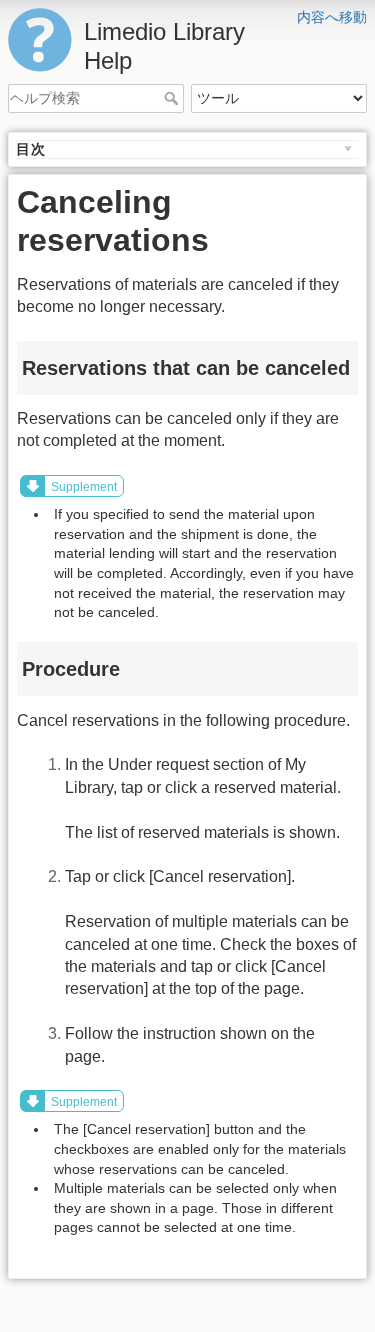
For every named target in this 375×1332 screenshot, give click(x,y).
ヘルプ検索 (173, 98)
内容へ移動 (332, 17)
